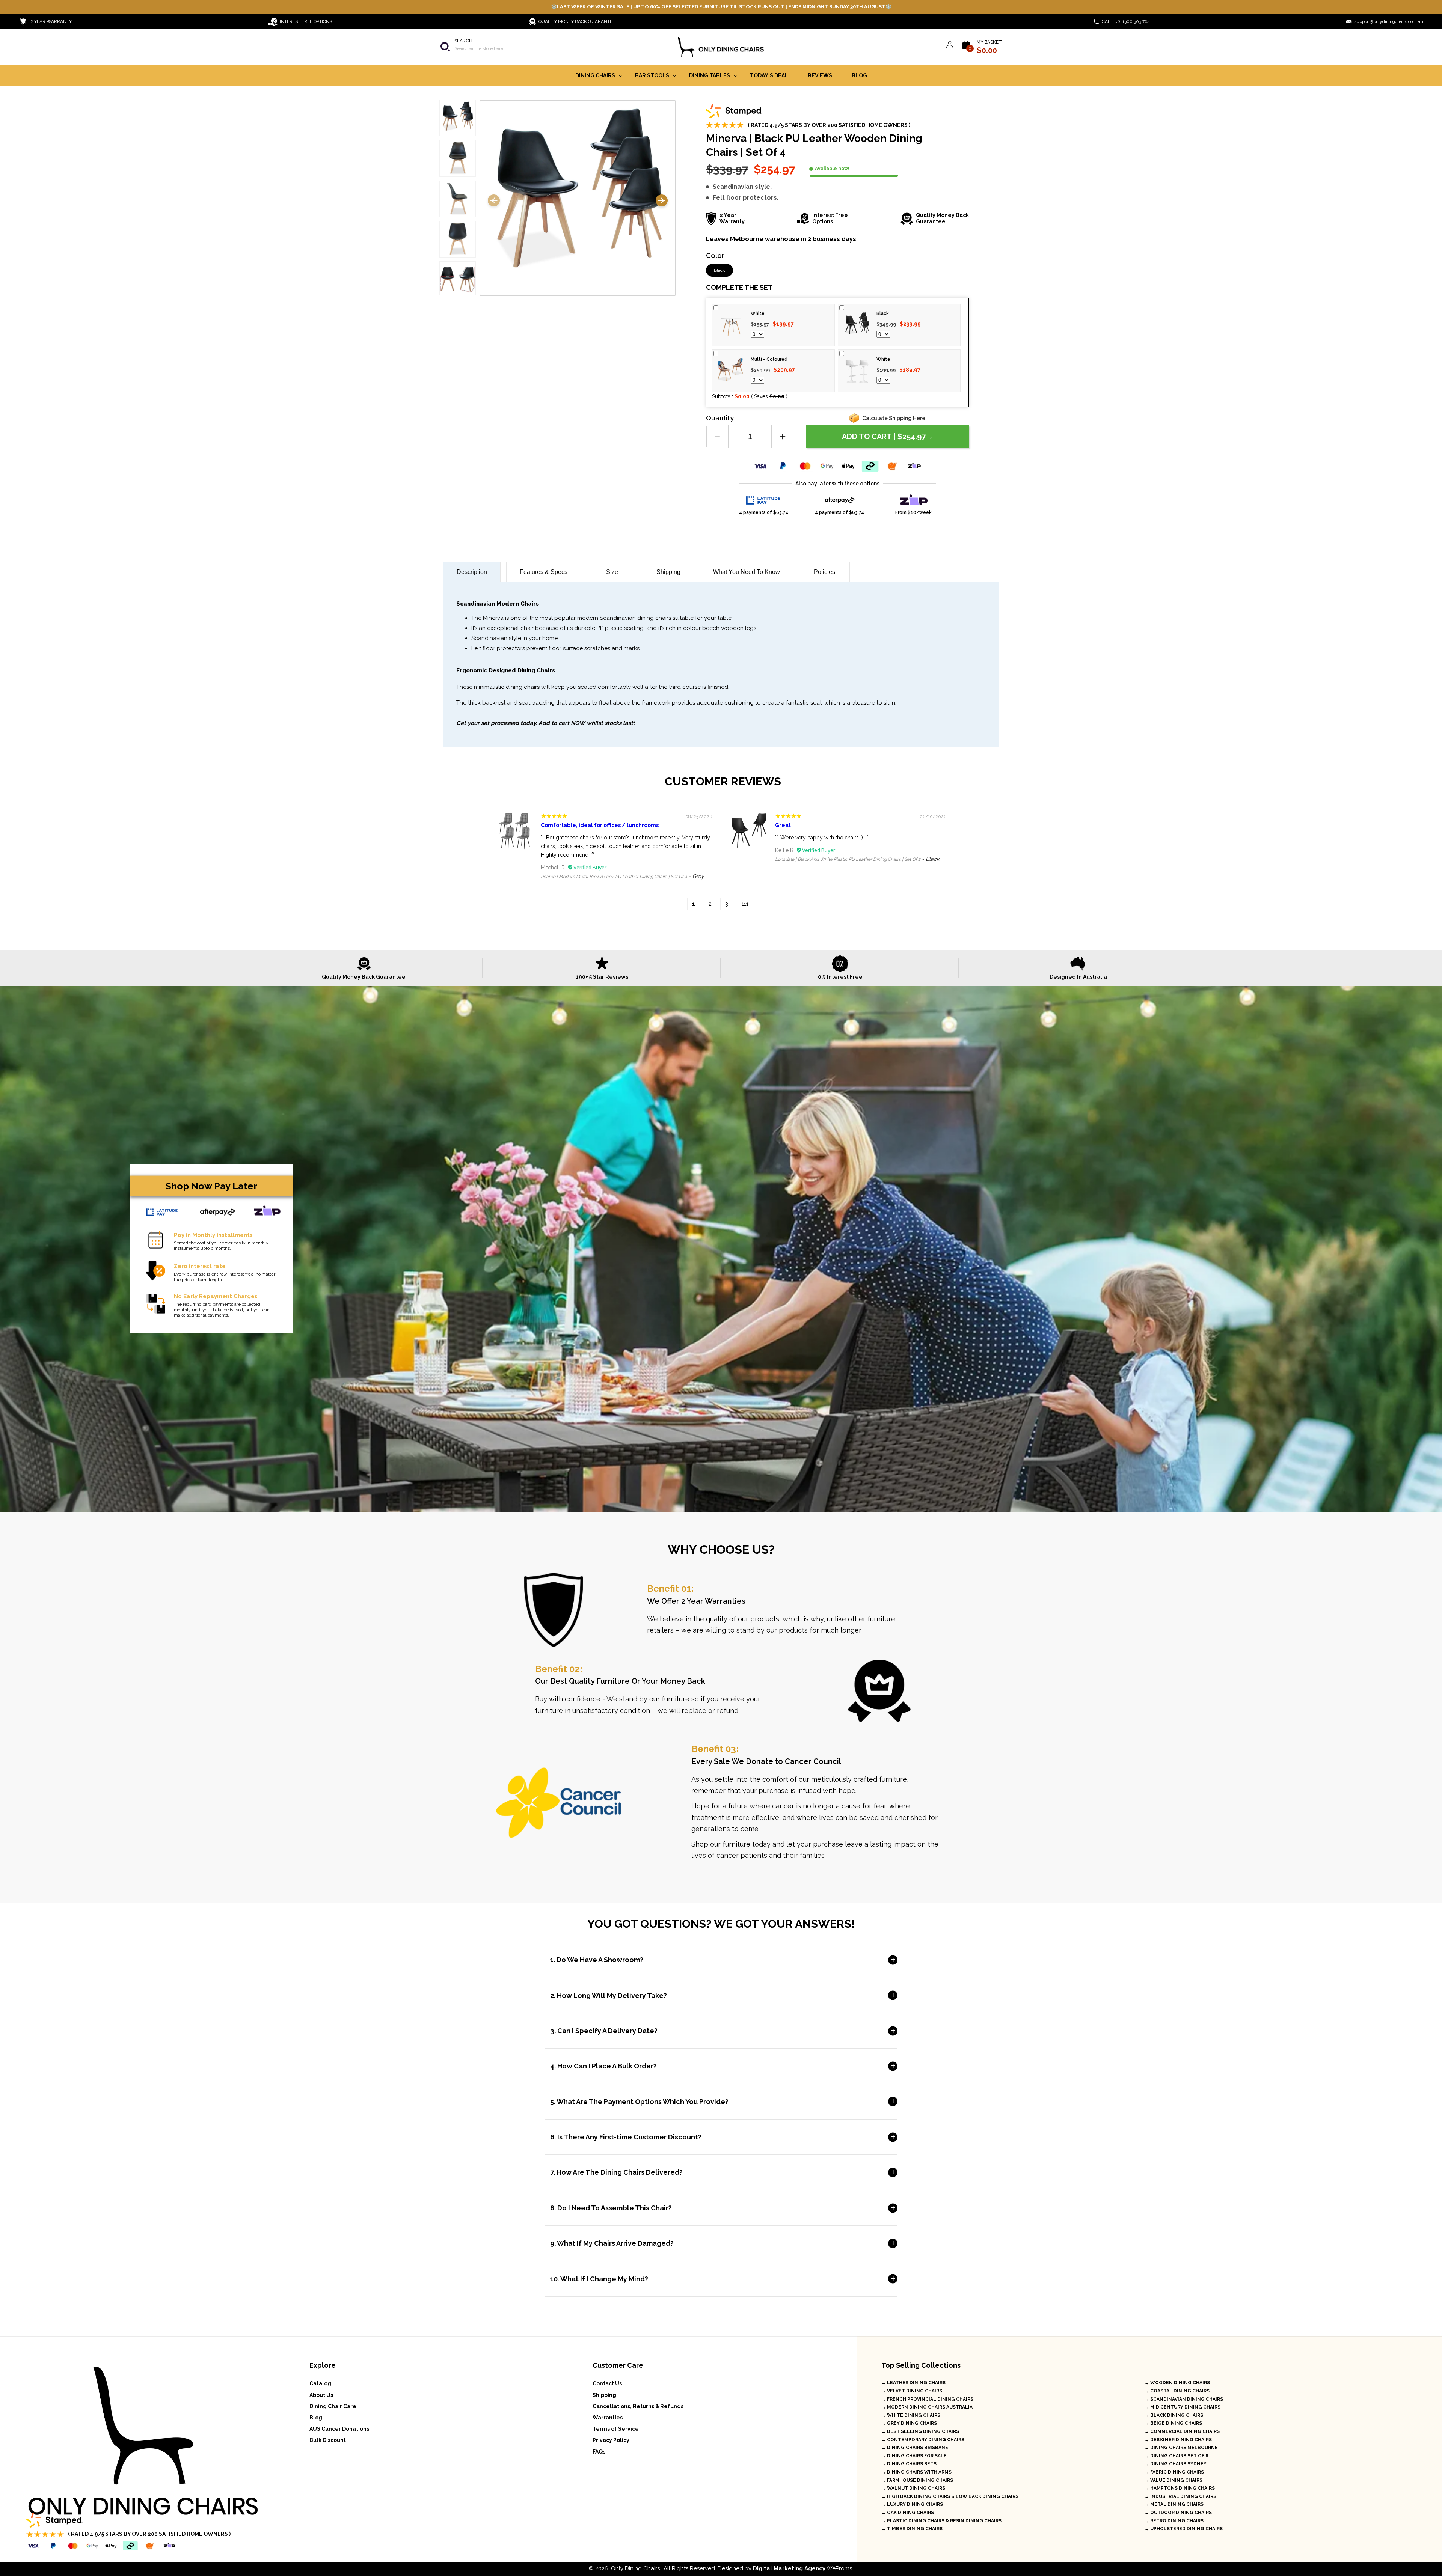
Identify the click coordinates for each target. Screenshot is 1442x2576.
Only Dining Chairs (635, 2568)
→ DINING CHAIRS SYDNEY (1176, 2464)
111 (745, 904)
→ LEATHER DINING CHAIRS (913, 2383)
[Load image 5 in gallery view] (458, 279)
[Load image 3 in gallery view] (458, 199)
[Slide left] (494, 202)
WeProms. (803, 2568)
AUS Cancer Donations (339, 2429)
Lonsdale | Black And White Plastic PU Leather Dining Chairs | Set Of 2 (848, 859)
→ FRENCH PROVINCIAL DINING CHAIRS (927, 2399)
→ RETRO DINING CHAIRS (1174, 2521)
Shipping (668, 572)
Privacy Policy (611, 2440)
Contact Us (607, 2383)
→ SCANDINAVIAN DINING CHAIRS (1184, 2399)
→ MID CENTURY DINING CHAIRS (1183, 2407)
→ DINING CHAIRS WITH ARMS (916, 2472)
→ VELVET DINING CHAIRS (912, 2391)
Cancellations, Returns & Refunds (638, 2406)
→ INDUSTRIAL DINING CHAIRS (1180, 2496)
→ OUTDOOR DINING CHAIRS (1178, 2513)
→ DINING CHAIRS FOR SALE (914, 2456)
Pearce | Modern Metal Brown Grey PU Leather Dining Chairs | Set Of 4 (614, 877)
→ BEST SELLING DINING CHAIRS (920, 2431)
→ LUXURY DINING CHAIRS (912, 2504)
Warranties (608, 2418)
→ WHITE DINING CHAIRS (911, 2415)
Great (783, 825)
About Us (321, 2395)
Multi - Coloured (769, 359)
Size (612, 572)
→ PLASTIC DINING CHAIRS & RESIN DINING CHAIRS (941, 2521)
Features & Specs (544, 572)
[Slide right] (662, 202)
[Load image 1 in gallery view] (458, 118)
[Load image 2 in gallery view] (458, 158)
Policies (824, 572)
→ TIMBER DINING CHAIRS (912, 2529)
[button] (490, 47)
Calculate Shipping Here (894, 418)
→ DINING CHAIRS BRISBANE (915, 2448)
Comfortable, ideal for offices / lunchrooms (600, 825)
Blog (316, 2418)
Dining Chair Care (333, 2406)
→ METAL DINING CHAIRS (1174, 2504)
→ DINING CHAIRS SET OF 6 (1177, 2456)
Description (472, 572)
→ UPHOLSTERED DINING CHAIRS (1184, 2529)
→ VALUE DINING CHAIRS (1174, 2480)
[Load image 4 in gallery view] (458, 239)
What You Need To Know (747, 572)
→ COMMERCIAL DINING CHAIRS (1182, 2431)
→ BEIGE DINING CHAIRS (1173, 2423)
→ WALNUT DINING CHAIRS (913, 2488)
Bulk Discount (328, 2440)
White (758, 313)
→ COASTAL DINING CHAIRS (1177, 2391)
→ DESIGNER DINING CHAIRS (1178, 2440)
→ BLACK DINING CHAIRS (1174, 2415)
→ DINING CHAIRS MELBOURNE (1181, 2448)
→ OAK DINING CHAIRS (908, 2513)
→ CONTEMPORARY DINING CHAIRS (923, 2440)
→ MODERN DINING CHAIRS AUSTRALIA (927, 2407)
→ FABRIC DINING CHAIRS (1174, 2472)
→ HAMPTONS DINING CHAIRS (1180, 2488)
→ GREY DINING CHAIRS (909, 2423)
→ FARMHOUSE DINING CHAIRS (917, 2480)
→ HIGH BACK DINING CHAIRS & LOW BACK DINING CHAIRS (950, 2496)
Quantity (720, 418)
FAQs (599, 2452)
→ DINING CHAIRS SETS (909, 2464)
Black (719, 270)
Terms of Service (616, 2429)
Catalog (320, 2383)
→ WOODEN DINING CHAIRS (1177, 2383)
